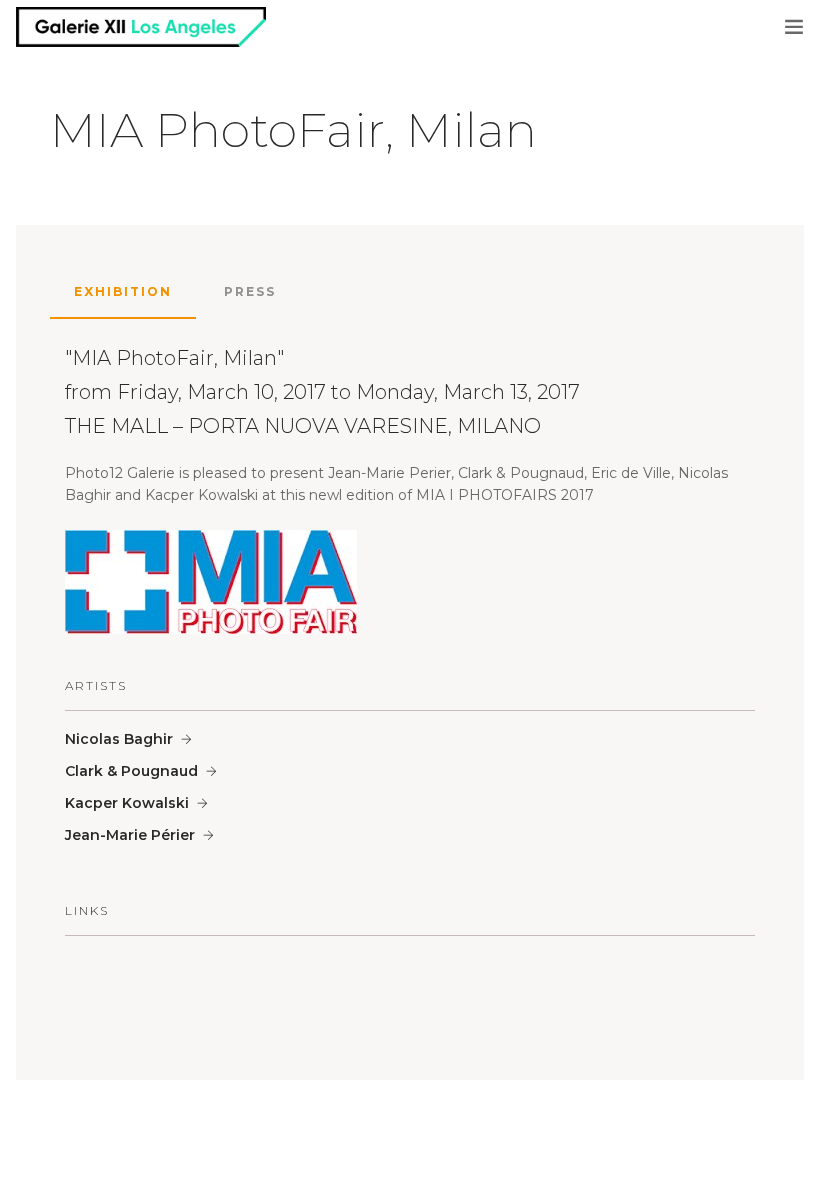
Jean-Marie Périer (130, 835)
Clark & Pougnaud (131, 771)
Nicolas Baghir (119, 739)
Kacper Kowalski (127, 803)
